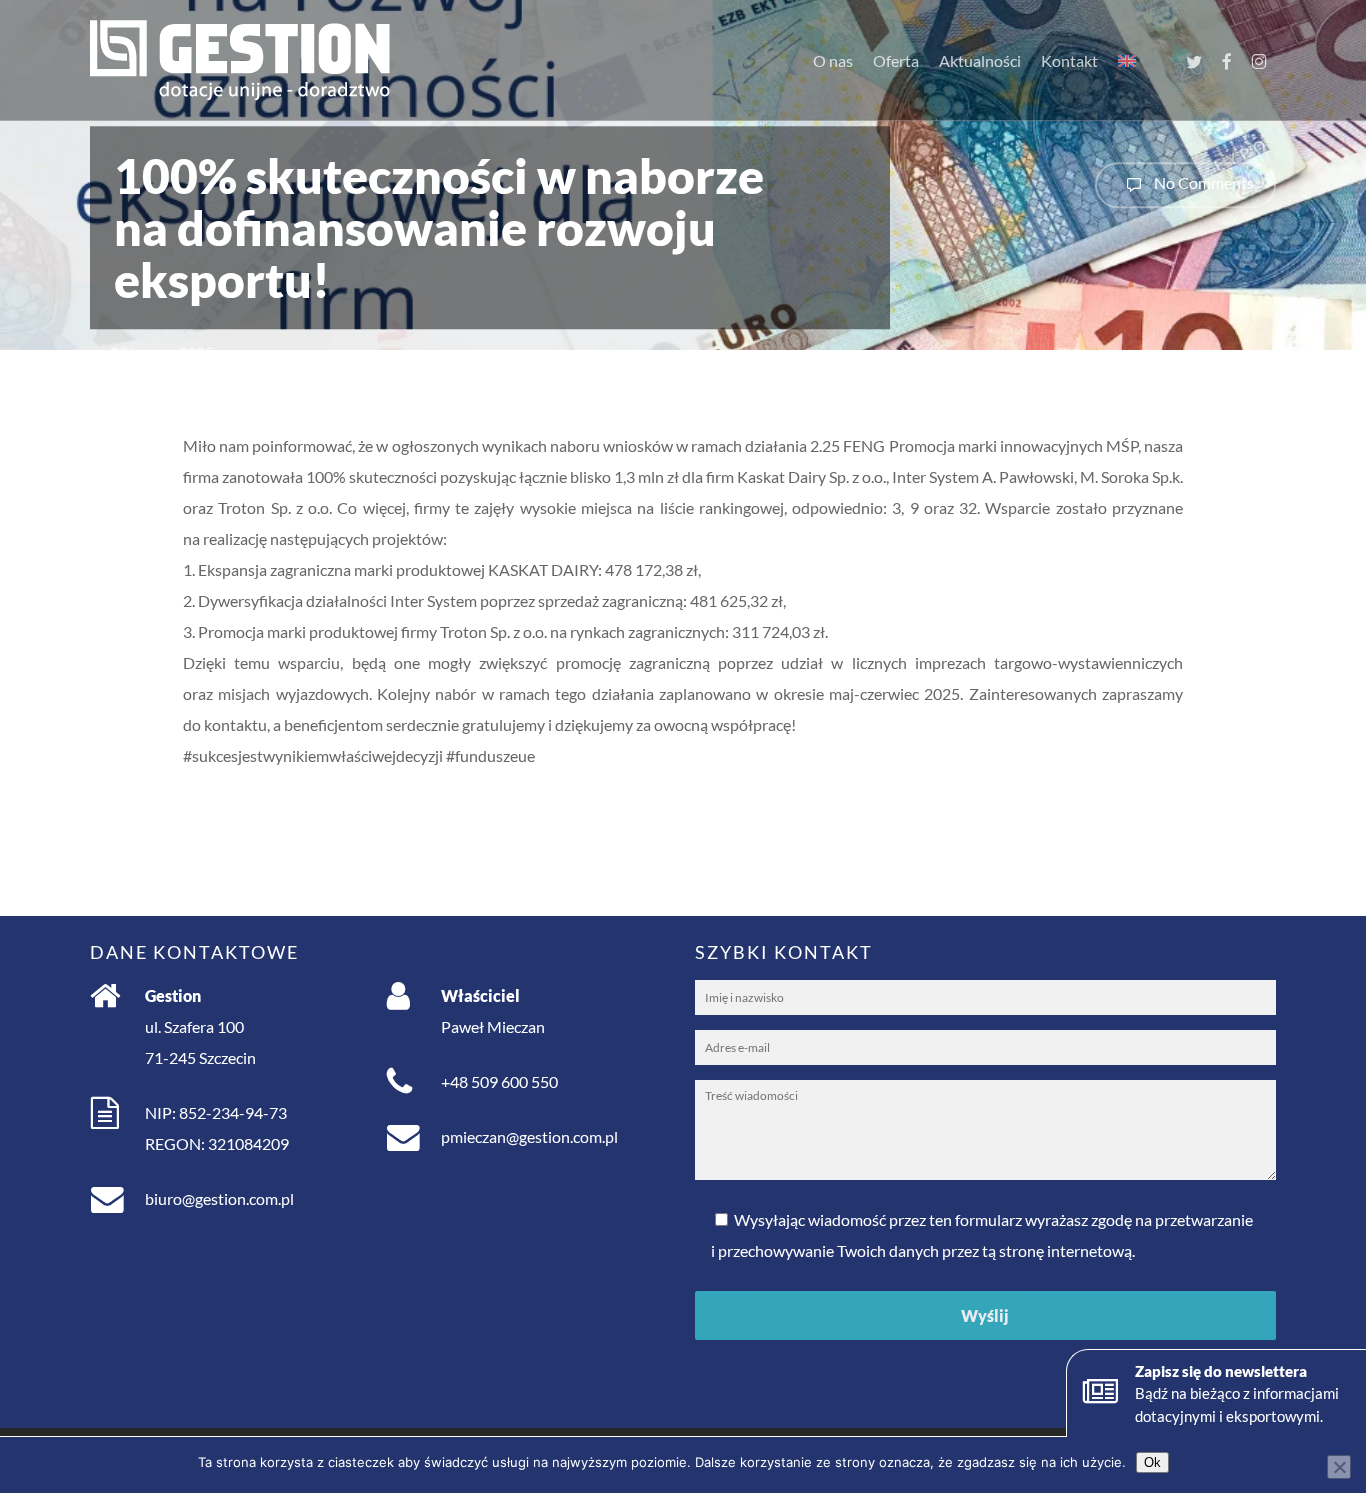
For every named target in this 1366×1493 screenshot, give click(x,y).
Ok (1152, 1462)
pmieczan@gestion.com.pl (529, 1136)
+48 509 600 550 (499, 1081)
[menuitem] (1127, 61)
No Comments (1202, 182)
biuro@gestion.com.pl (219, 1198)
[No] (1339, 1467)
